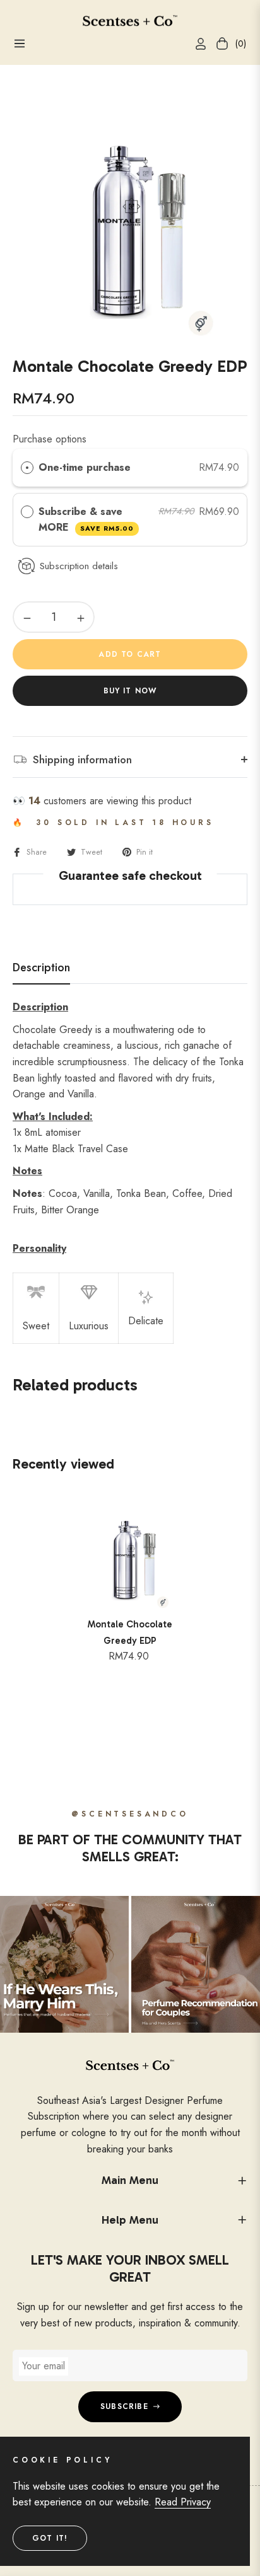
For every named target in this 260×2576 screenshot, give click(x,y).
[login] (196, 44)
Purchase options (50, 439)
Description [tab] (41, 968)
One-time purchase (85, 467)
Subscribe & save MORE (86, 520)
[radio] (27, 468)
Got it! (50, 2538)
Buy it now (130, 691)
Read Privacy (183, 2502)
